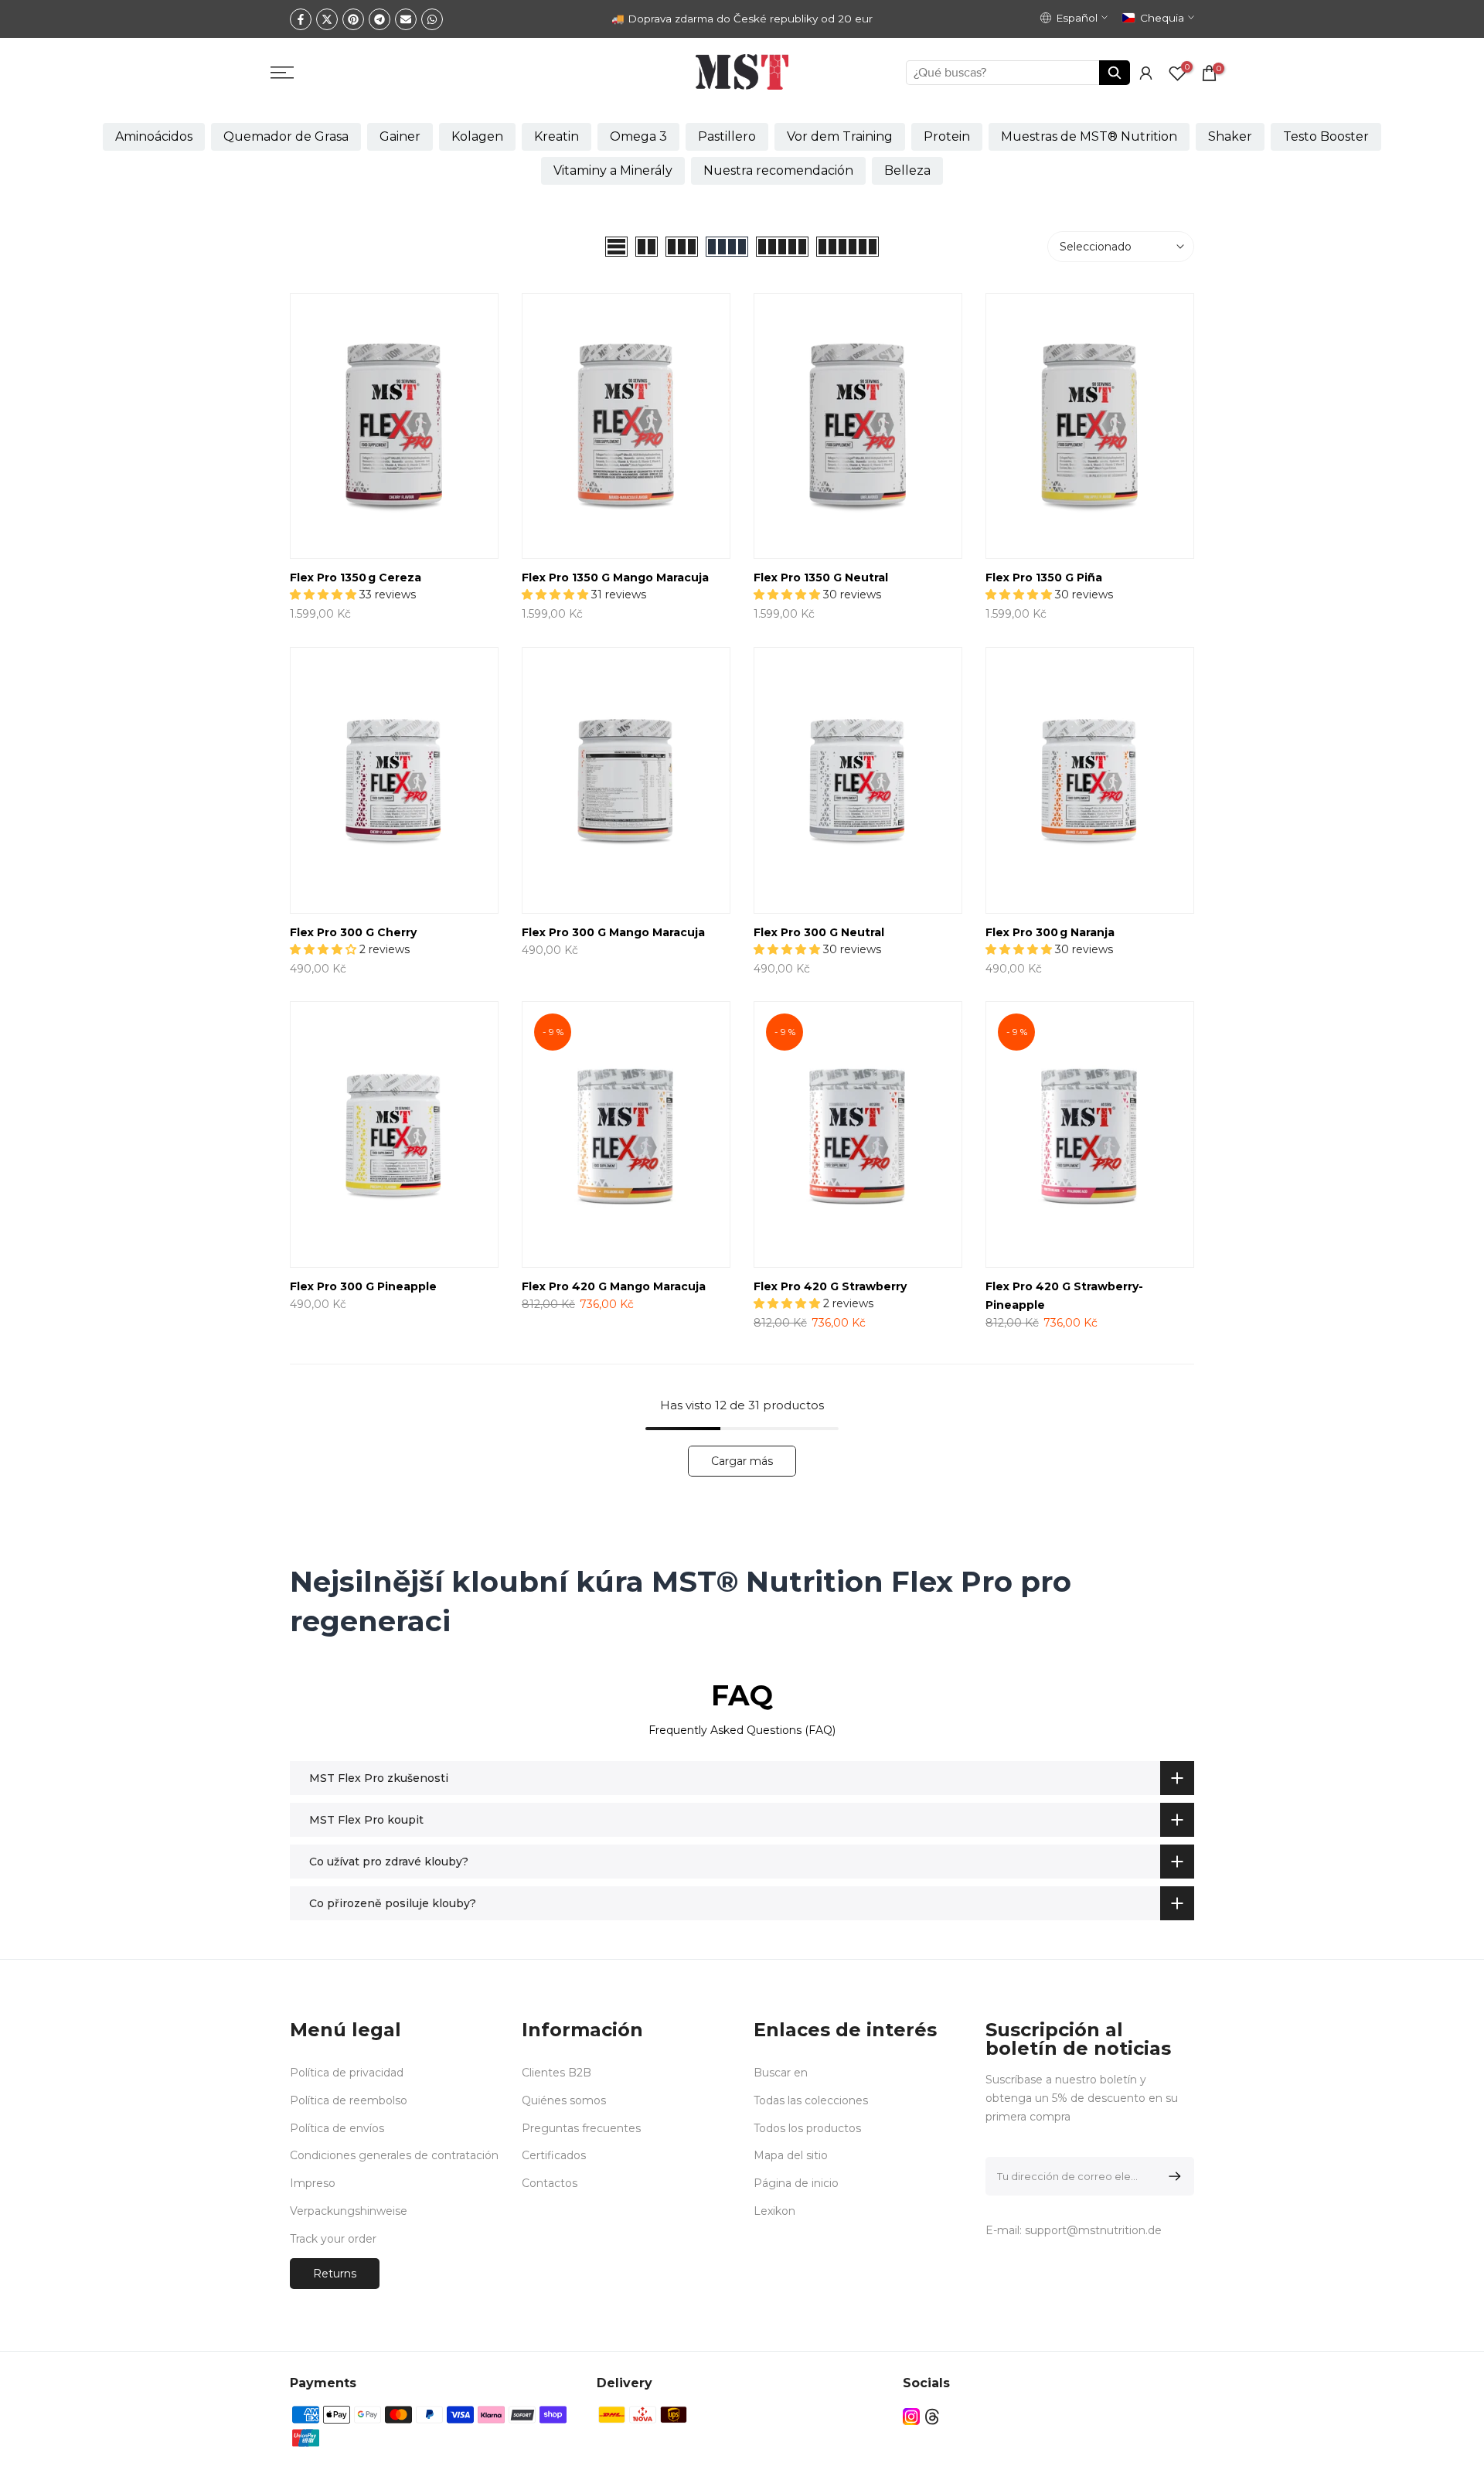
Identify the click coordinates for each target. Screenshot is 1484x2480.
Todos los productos (807, 2128)
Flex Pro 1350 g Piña (1044, 577)
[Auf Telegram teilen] (380, 19)
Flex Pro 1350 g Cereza (356, 577)
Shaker (1230, 136)
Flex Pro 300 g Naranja (1050, 932)
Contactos (550, 2183)
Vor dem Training (840, 136)
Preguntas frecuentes (581, 2128)
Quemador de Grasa (286, 136)
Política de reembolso (349, 2100)
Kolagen (477, 136)
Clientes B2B (556, 2073)
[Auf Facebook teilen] (301, 19)
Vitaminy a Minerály (613, 170)
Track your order (333, 2239)
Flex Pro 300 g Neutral (819, 932)
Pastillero (727, 136)
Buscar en (781, 2073)
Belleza (907, 170)
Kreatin (556, 136)
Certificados (554, 2155)
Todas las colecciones (811, 2100)
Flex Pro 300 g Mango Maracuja (613, 932)
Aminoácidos (154, 136)
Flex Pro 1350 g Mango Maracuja (615, 577)
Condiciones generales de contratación (394, 2155)
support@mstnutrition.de (1093, 2230)
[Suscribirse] (1172, 2176)
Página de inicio (796, 2183)
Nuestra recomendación (778, 170)
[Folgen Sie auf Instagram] (911, 2417)
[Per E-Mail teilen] (406, 19)
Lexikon (774, 2211)
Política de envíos (337, 2128)
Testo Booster (1326, 136)
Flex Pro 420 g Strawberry (830, 1286)
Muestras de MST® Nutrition (1089, 136)
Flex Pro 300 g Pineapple (363, 1286)
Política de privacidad (347, 2073)
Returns (335, 2274)
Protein (947, 136)
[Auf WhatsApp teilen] (432, 19)
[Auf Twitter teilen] (327, 19)
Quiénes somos (564, 2100)
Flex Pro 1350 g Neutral (821, 577)
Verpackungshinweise (349, 2211)
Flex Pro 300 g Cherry (353, 932)
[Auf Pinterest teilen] (353, 19)
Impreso (313, 2183)
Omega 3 (638, 136)
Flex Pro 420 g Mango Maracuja (614, 1286)
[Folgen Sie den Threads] (932, 2417)
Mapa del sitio (791, 2155)
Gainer (400, 136)
